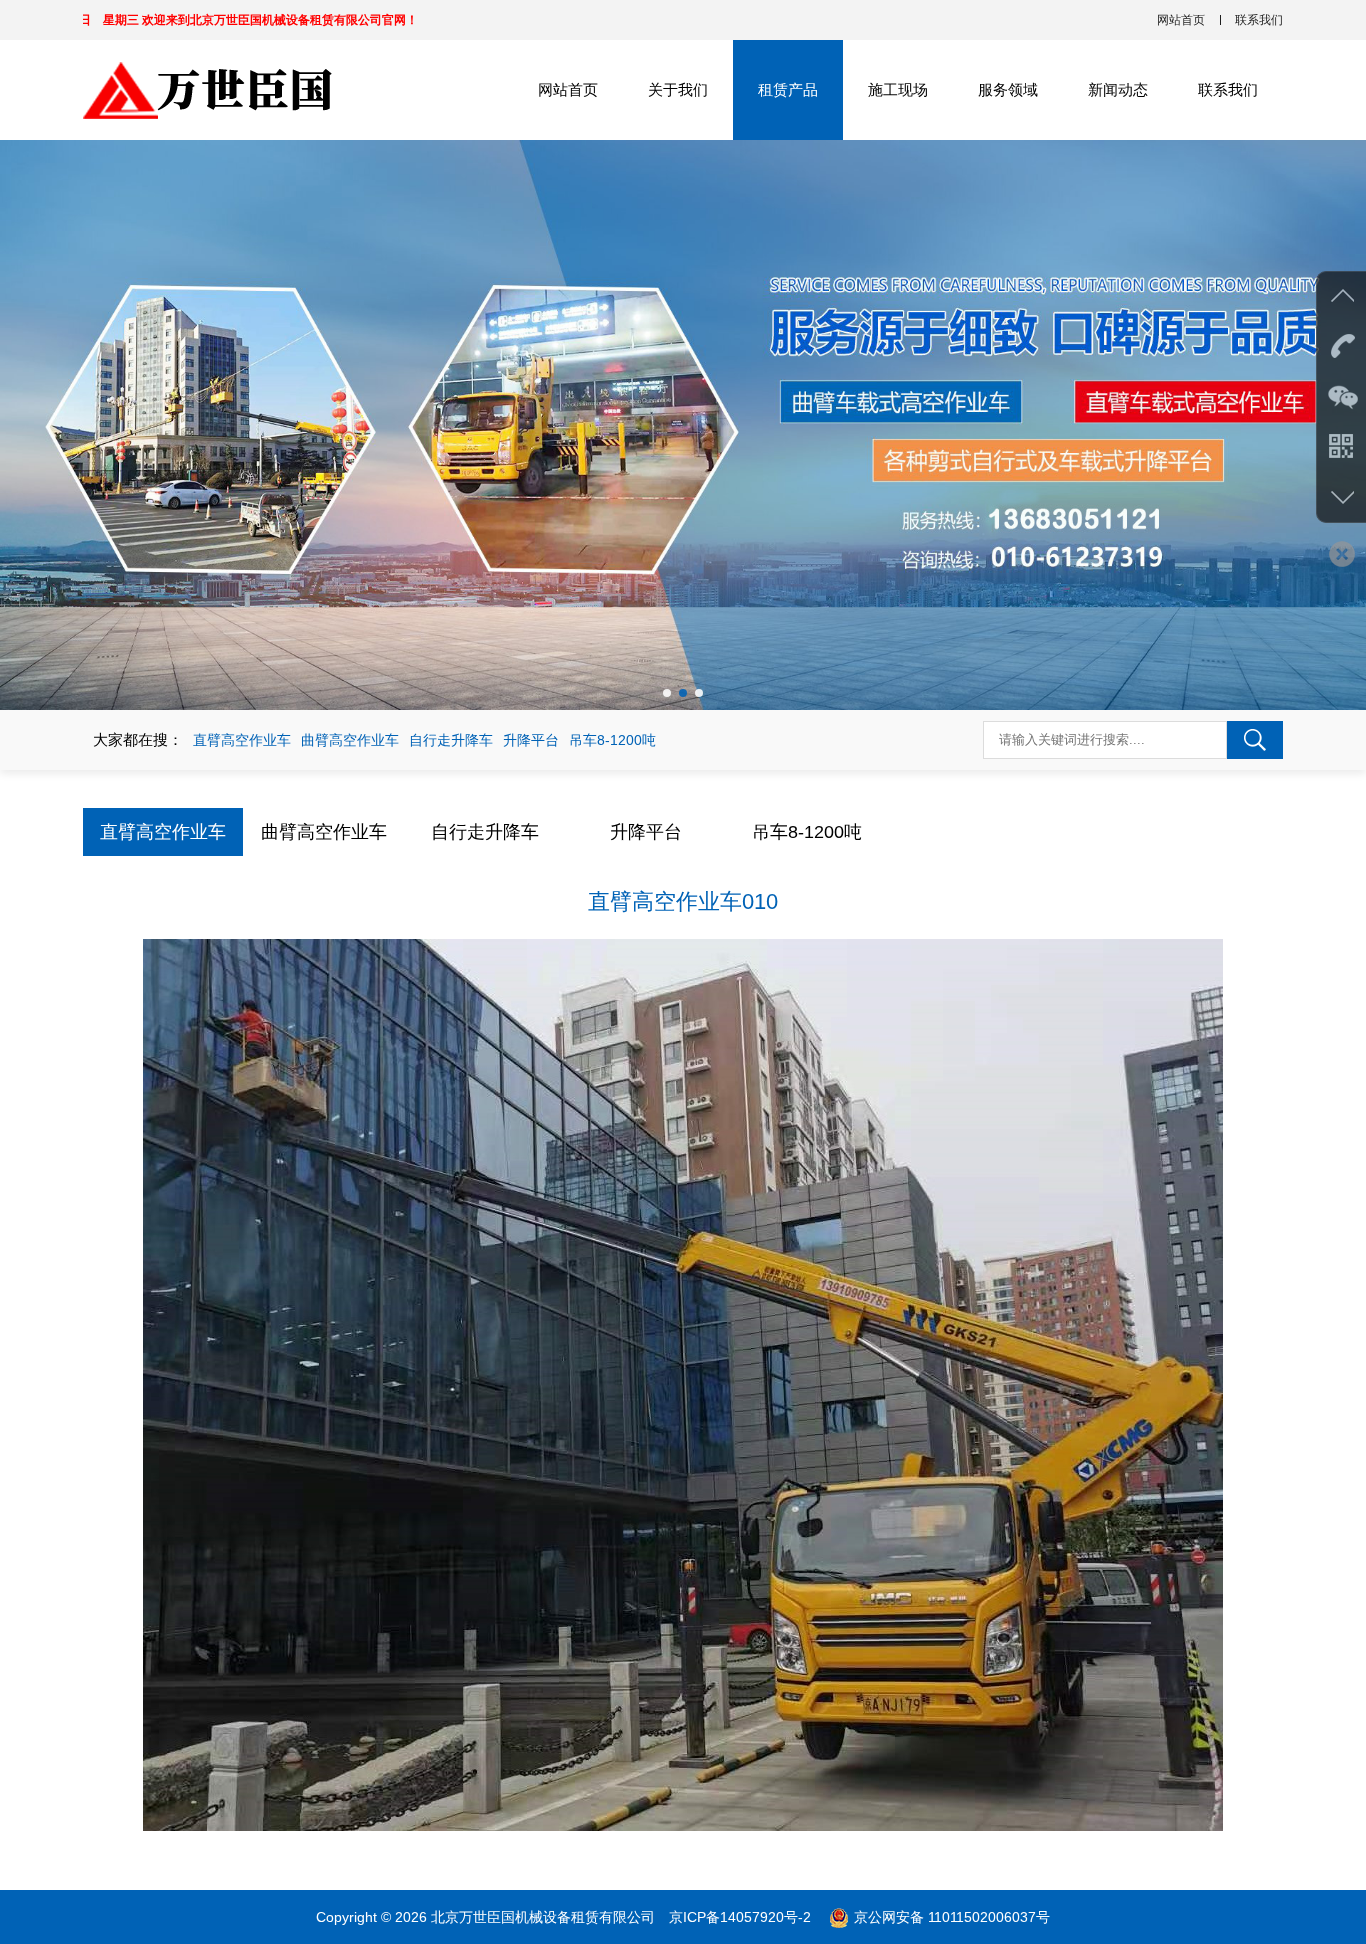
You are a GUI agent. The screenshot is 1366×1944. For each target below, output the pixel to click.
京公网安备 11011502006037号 (952, 1917)
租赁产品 (788, 89)
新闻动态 (1118, 89)
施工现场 (898, 89)
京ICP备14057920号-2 (742, 1917)
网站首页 (1181, 20)
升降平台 (531, 740)
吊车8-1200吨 (612, 740)
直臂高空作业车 (242, 740)
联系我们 (1259, 20)
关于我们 (678, 89)
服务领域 (1008, 89)
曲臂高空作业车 (350, 740)
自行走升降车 (451, 740)
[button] (667, 693)
